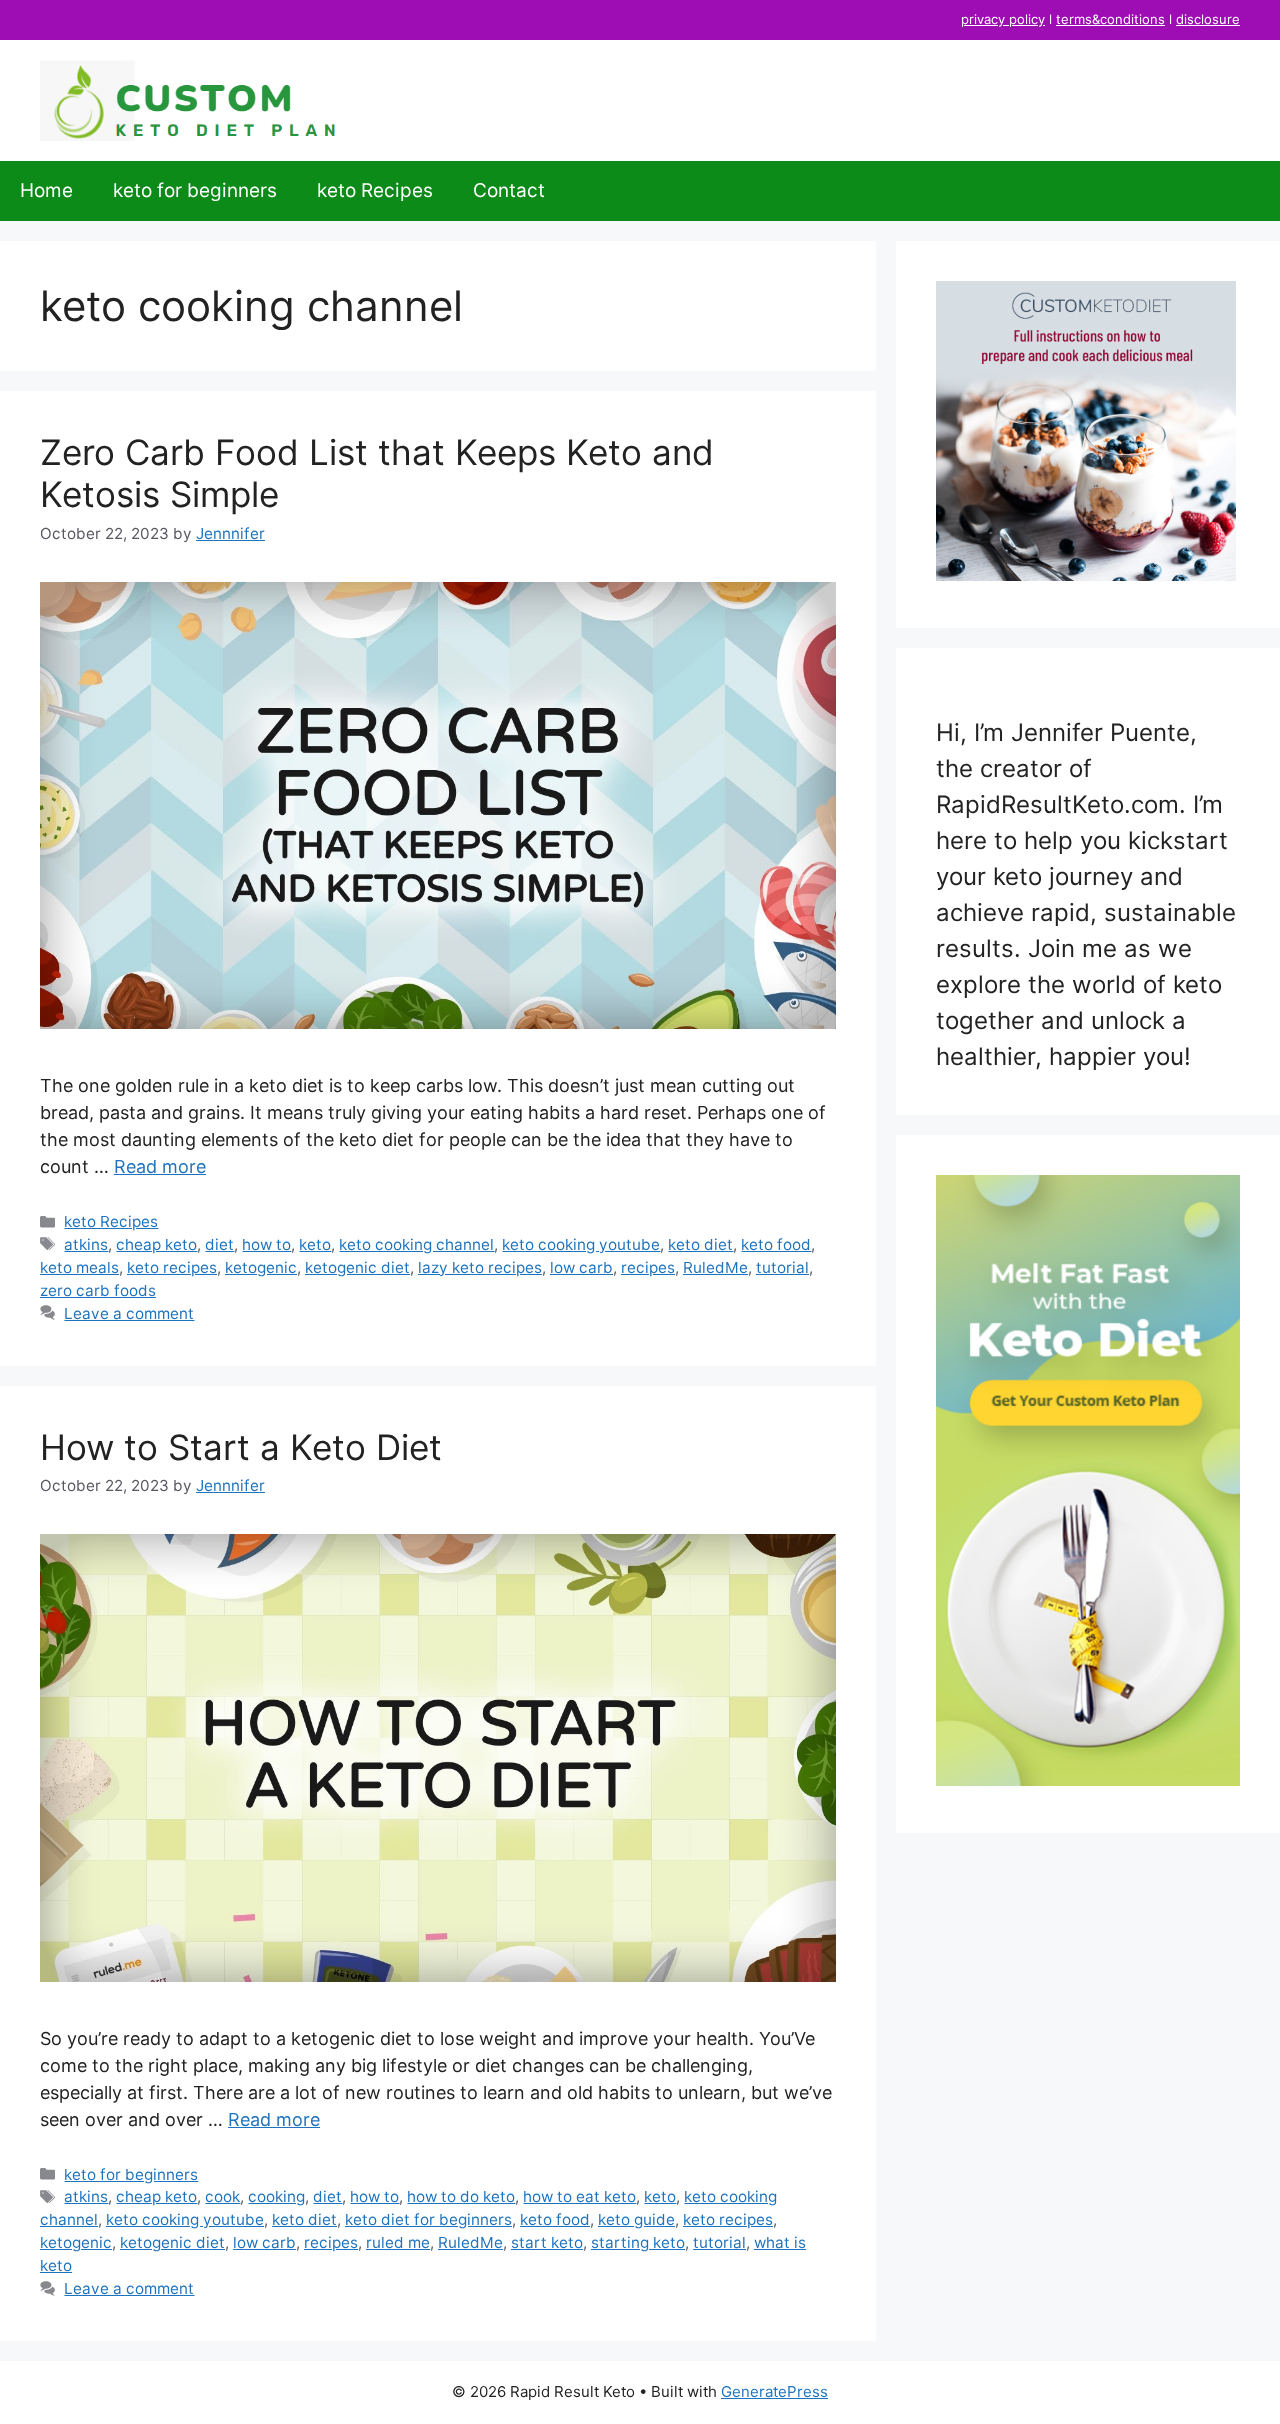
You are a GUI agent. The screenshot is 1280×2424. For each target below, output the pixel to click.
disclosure (1208, 19)
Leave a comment (129, 1313)
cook (222, 2196)
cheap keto (156, 1244)
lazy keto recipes (480, 1267)
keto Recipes (375, 190)
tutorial (782, 1267)
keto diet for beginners (428, 2219)
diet (219, 1244)
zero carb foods (98, 1290)
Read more (160, 1166)
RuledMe (715, 1267)
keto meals (79, 1267)
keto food (776, 1244)
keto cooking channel (416, 1244)
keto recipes (172, 1267)
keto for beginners (195, 190)
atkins (86, 1244)
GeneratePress (774, 2391)
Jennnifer (230, 533)
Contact (509, 190)
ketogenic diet (357, 1267)
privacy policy (1003, 19)
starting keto (638, 2242)
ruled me (398, 2242)
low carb (581, 1267)
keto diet (700, 1244)
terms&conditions (1110, 19)
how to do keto (461, 2196)
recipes (648, 1267)
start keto (547, 2242)
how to (266, 1244)
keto (315, 1244)
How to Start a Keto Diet (241, 1447)
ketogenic (261, 1267)
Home (46, 190)
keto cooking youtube (581, 1244)
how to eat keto (579, 2196)
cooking (276, 2196)
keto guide (636, 2219)
